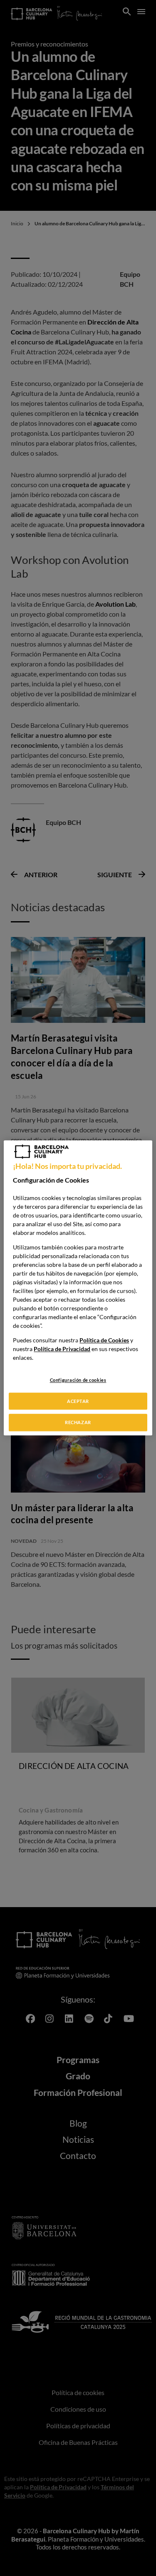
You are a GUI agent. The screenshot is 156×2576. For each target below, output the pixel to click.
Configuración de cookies (78, 1380)
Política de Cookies (104, 1340)
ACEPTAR (78, 1401)
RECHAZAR (78, 1423)
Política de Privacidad (62, 1349)
